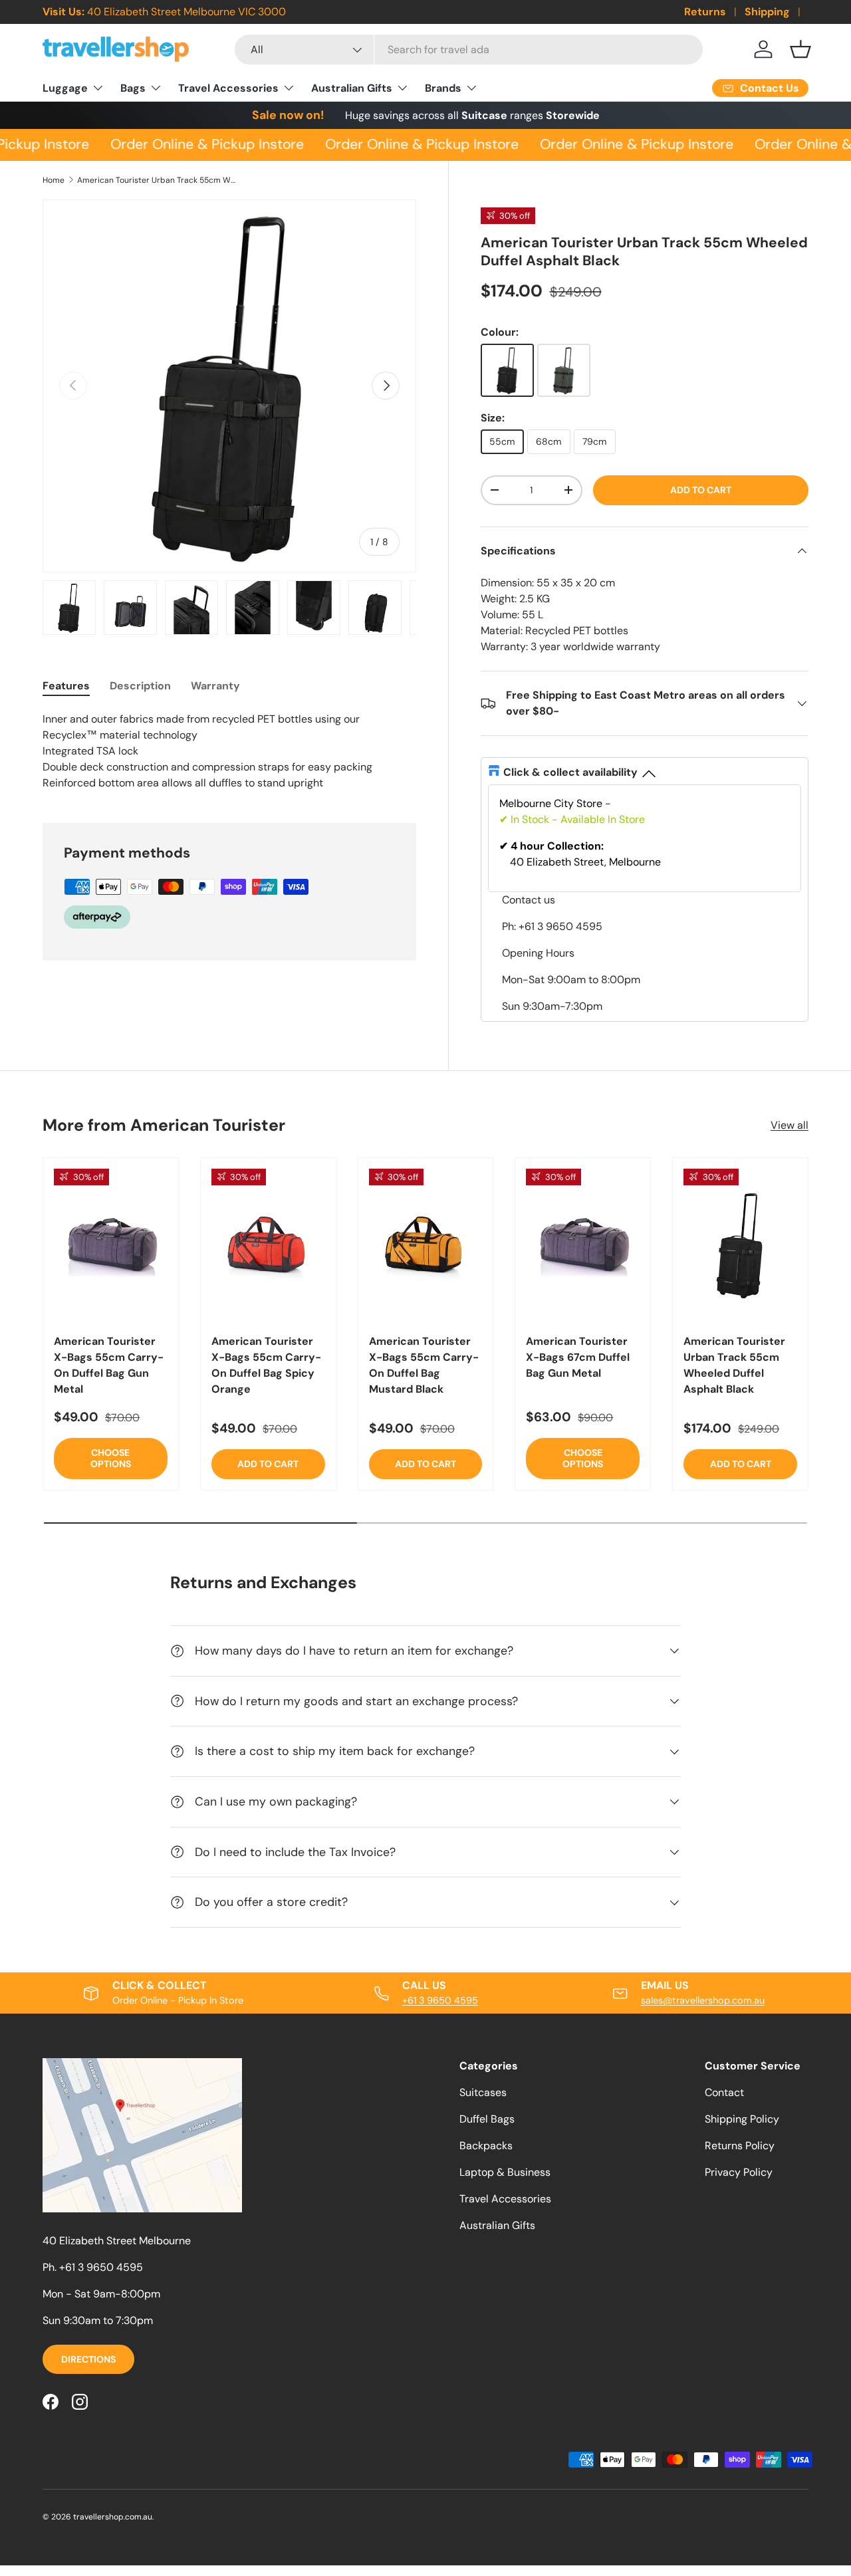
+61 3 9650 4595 (440, 2000)
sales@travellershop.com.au (703, 2000)
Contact (724, 2092)
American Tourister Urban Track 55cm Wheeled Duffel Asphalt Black (157, 180)
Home (54, 180)
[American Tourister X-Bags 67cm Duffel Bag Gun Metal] (583, 1244)
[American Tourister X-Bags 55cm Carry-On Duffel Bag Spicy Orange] (268, 1244)
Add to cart (701, 490)
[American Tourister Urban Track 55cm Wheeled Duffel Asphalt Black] (740, 1244)
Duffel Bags (487, 2119)
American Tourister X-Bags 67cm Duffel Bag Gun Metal (578, 1357)
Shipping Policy (742, 2119)
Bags (133, 88)
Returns (705, 12)
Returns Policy (740, 2146)
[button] (800, 49)
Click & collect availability (570, 772)
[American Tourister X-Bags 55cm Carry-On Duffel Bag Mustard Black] (426, 1244)
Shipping (767, 12)
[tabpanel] (229, 751)
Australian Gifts (352, 88)
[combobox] (469, 50)
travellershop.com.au (113, 2517)
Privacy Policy (739, 2172)
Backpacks (486, 2146)
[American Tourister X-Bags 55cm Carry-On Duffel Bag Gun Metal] (111, 1244)
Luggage (65, 88)
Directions (88, 2359)
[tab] (66, 686)
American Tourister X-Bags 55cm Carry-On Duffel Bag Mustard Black (424, 1365)
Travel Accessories (228, 88)
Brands (443, 88)
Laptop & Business (505, 2172)
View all (790, 1125)
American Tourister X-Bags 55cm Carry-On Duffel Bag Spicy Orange (266, 1365)
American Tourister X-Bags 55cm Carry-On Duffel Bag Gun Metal (109, 1365)
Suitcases (483, 2092)
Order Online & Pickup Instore (200, 144)
